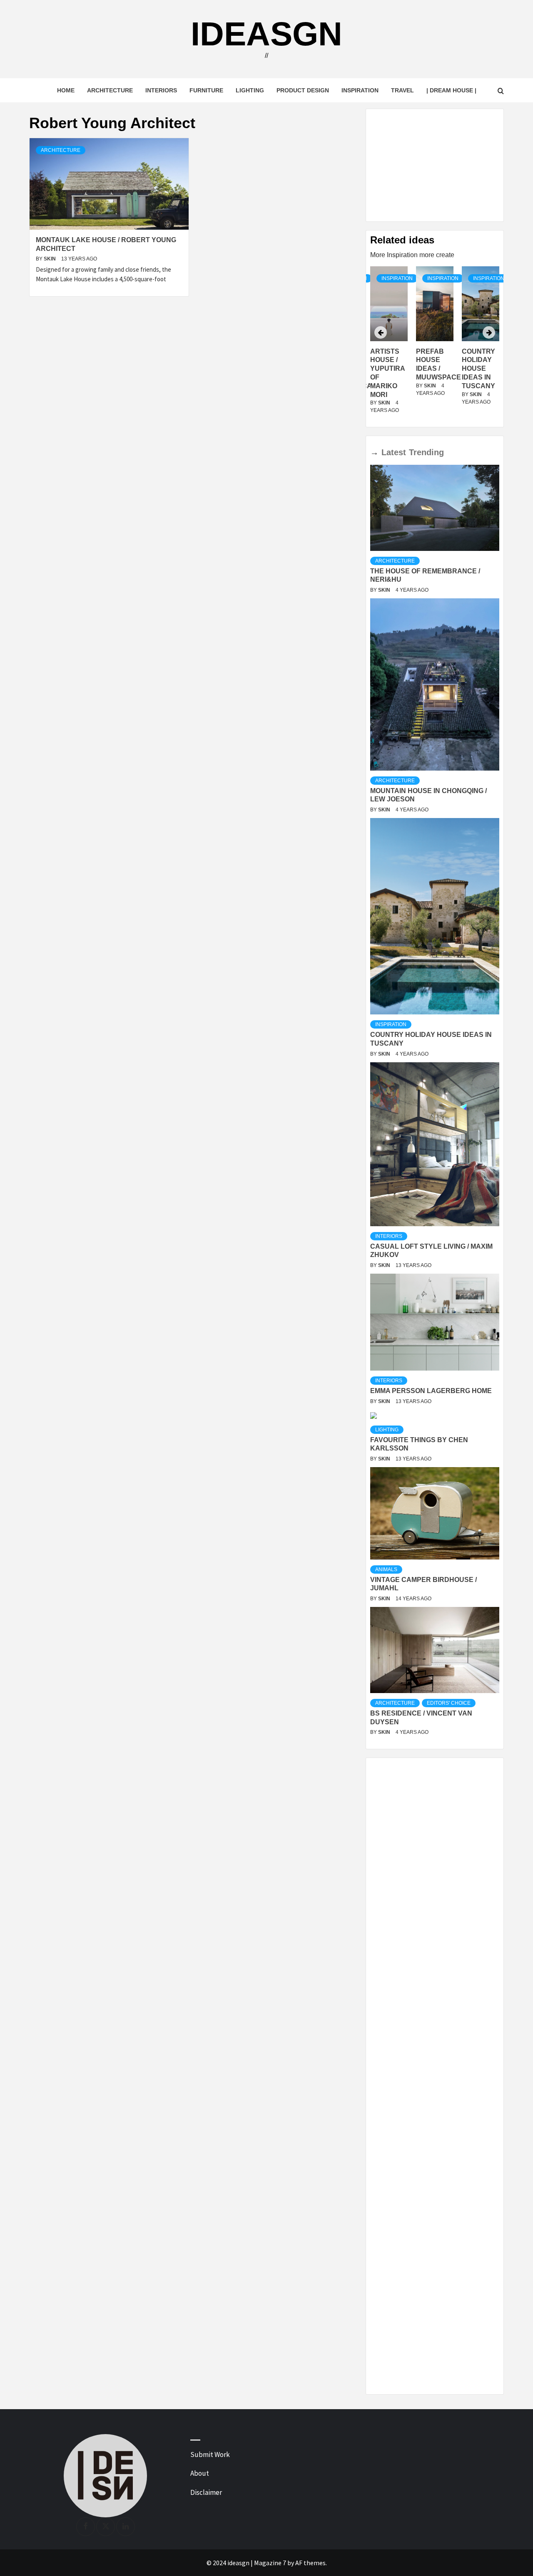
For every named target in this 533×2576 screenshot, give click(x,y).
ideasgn (266, 34)
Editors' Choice (449, 1703)
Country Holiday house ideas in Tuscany (433, 369)
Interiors (161, 90)
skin (50, 259)
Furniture (206, 90)
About (200, 2473)
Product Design (303, 90)
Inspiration (360, 90)
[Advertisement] (435, 165)
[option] (435, 345)
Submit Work (210, 2455)
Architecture (110, 90)
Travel (402, 90)
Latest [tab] (394, 452)
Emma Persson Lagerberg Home (431, 1391)
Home (66, 90)
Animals (386, 1569)
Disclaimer (206, 2492)
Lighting (250, 90)
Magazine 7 (270, 2563)
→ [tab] (374, 452)
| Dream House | (451, 90)
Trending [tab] (426, 452)
